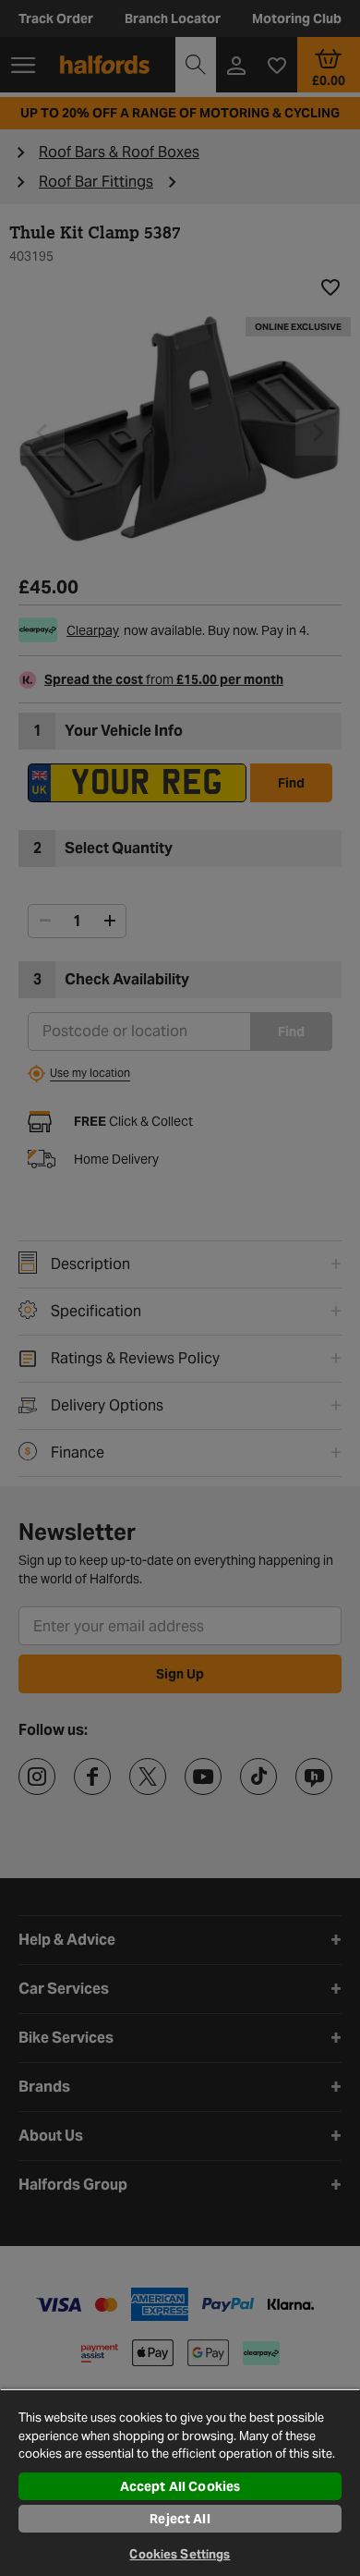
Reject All (180, 2519)
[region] (180, 2482)
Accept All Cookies (180, 2486)
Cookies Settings (180, 2554)
